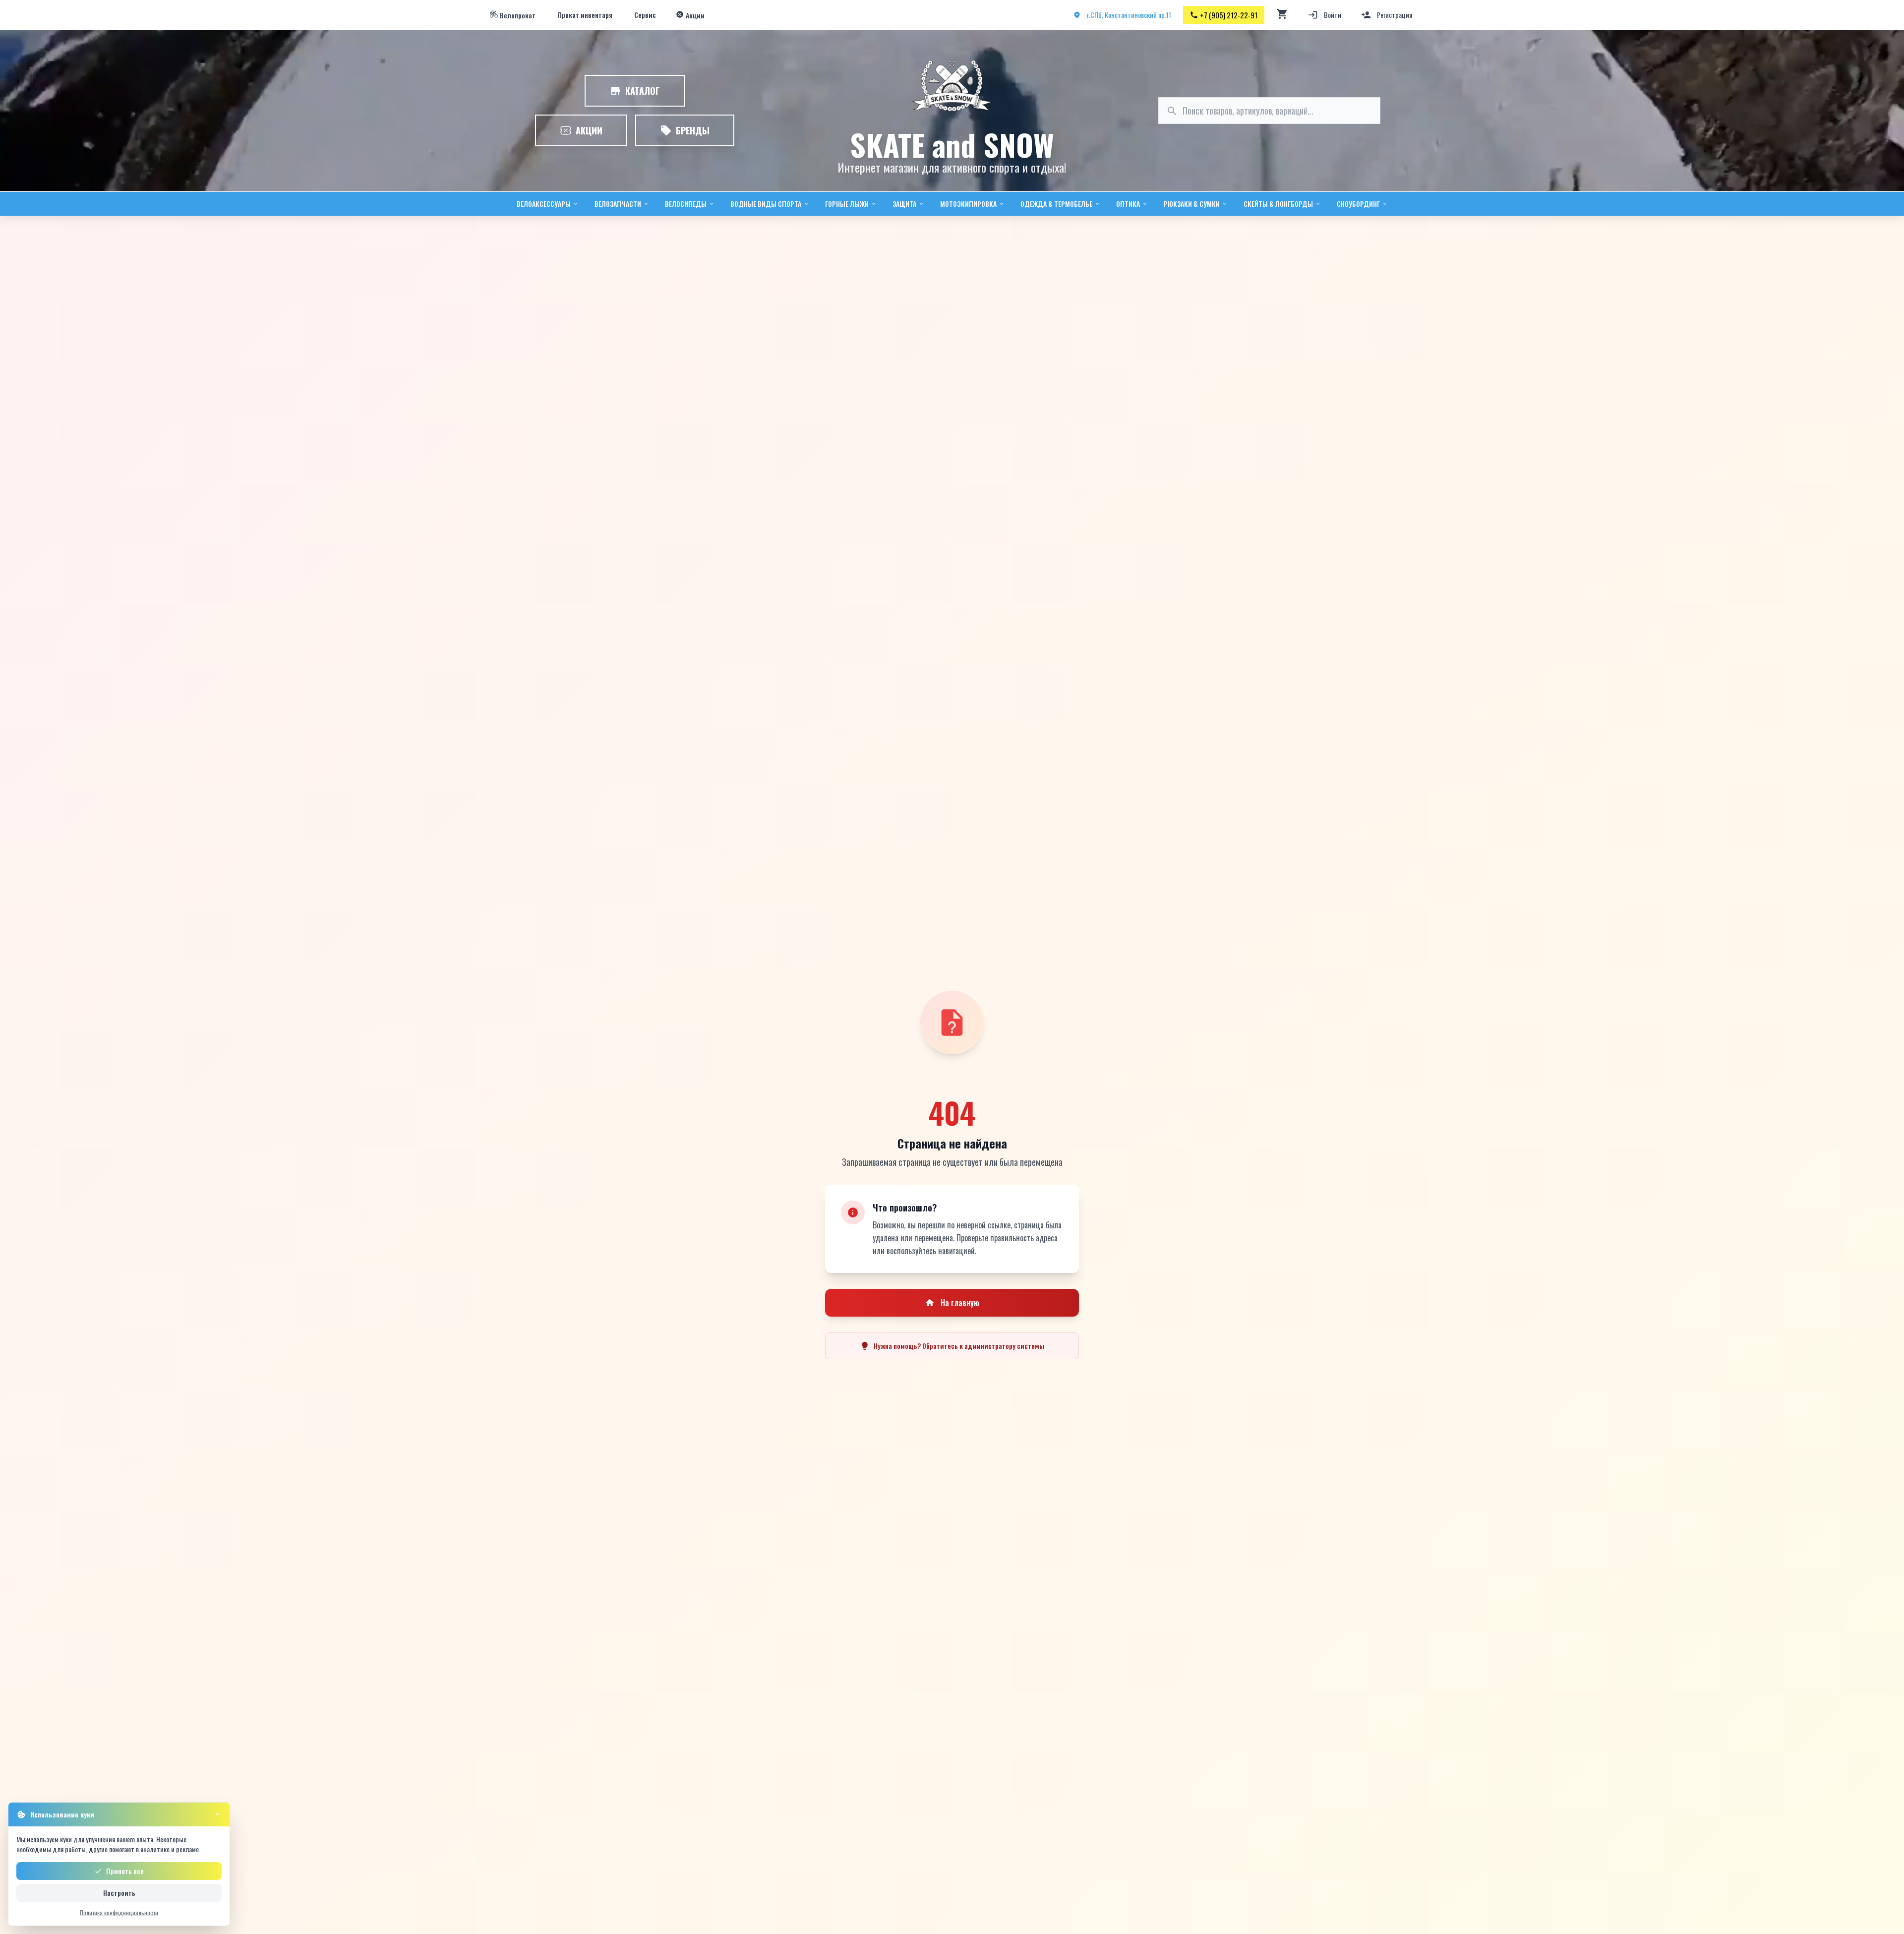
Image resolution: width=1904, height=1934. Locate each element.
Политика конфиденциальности (119, 1912)
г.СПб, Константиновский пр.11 (1129, 15)
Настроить (119, 1893)
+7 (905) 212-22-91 (1229, 15)
